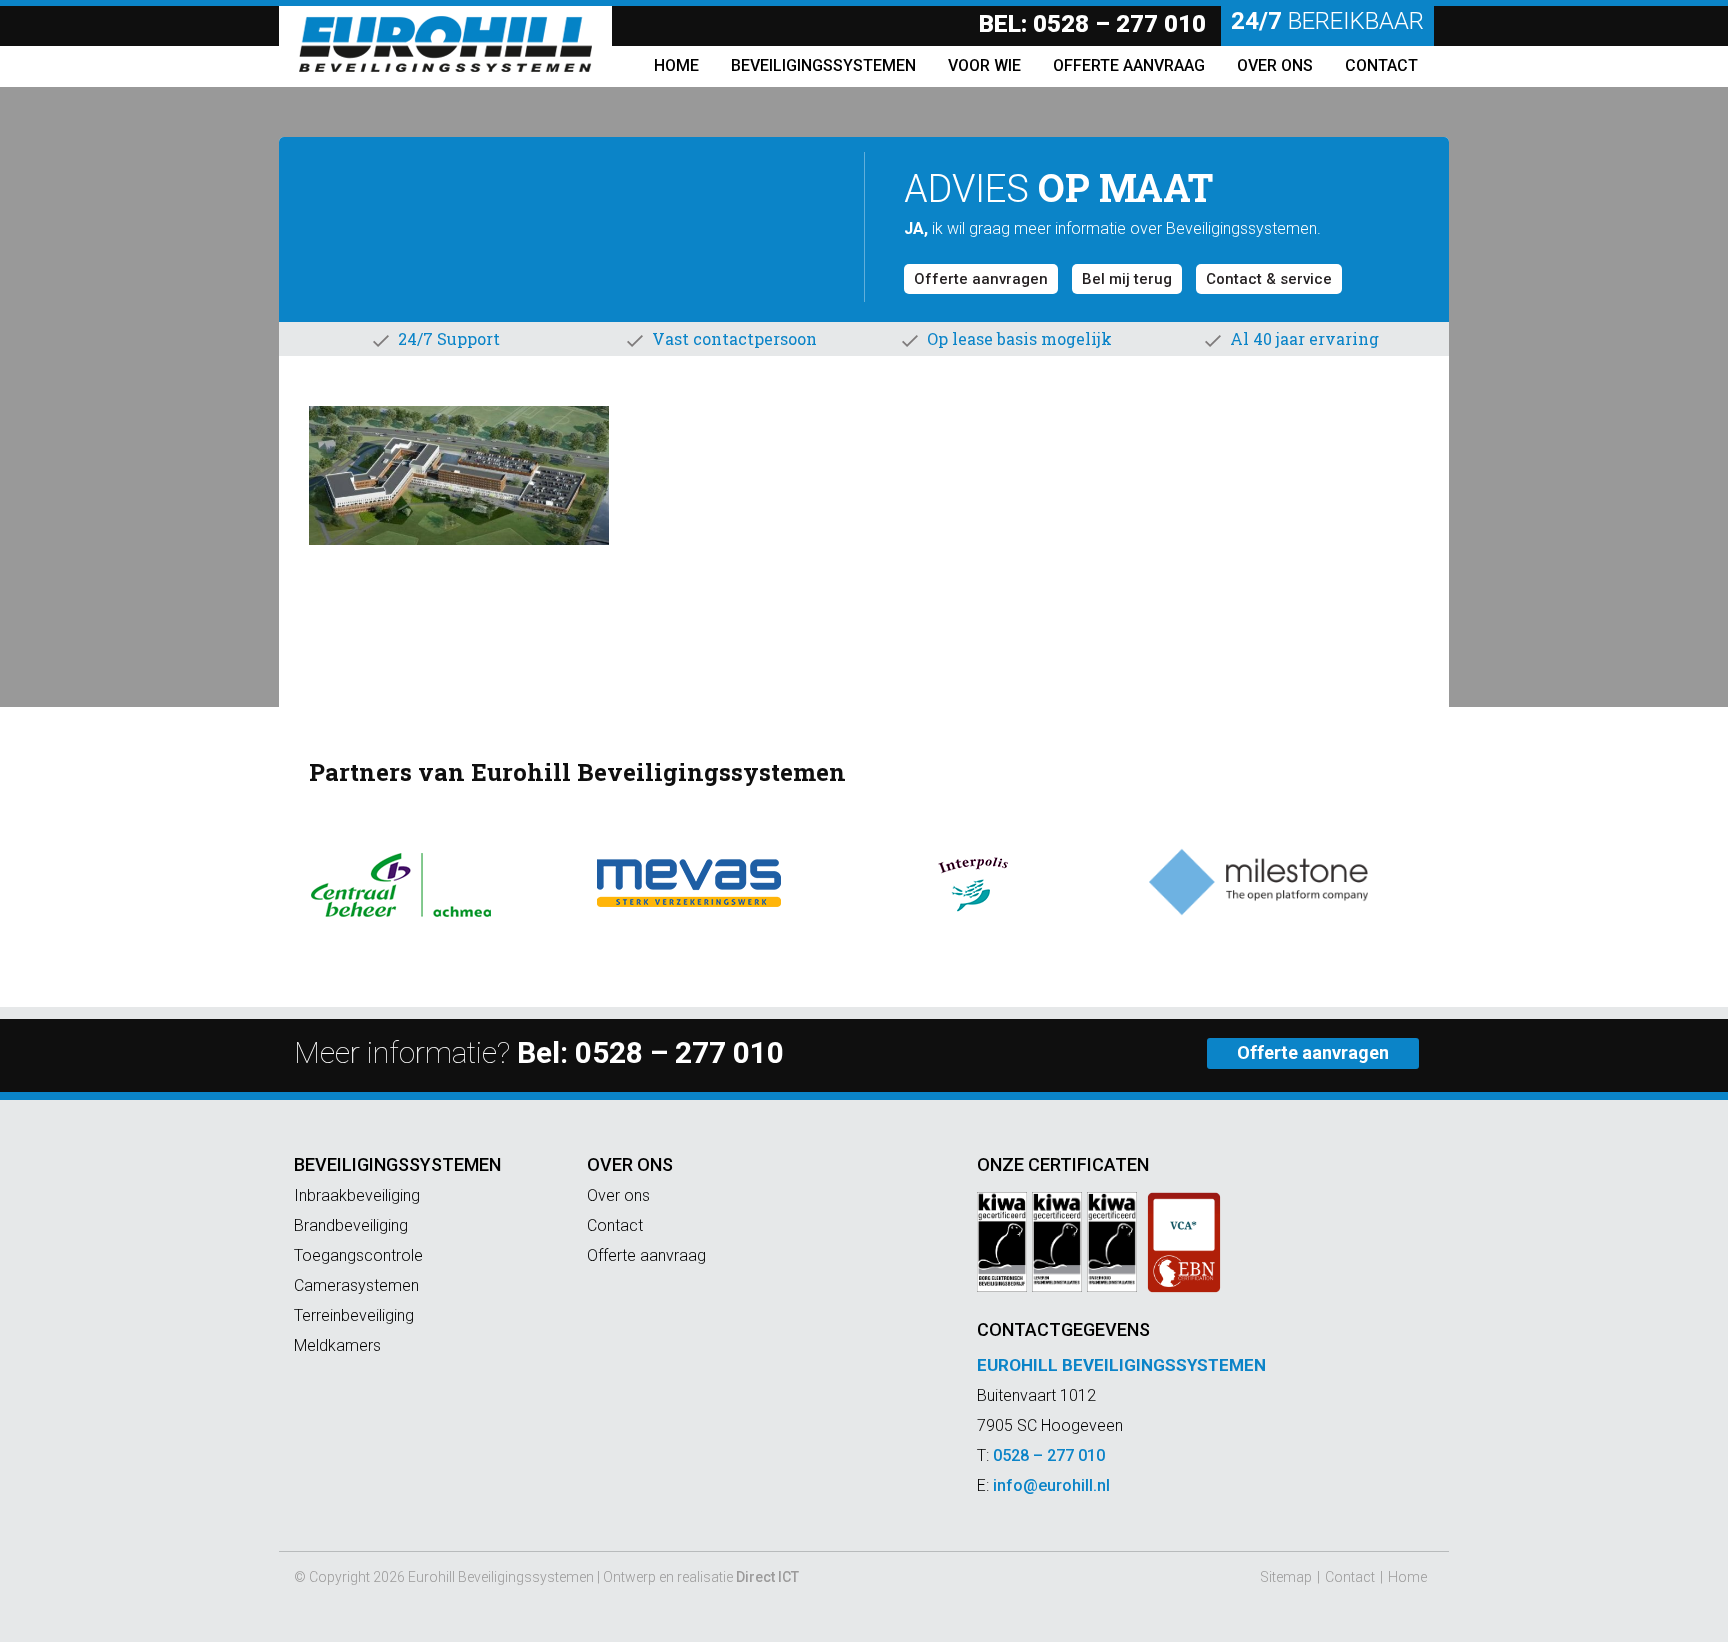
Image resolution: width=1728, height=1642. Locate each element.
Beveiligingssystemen (397, 1164)
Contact (615, 1225)
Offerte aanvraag (646, 1255)
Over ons (630, 1164)
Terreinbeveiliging (354, 1315)
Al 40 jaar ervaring (1304, 338)
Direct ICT (767, 1577)
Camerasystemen (356, 1285)
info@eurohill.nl (1051, 1485)
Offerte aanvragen (981, 279)
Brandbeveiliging (351, 1225)
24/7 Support (449, 338)
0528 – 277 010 (1119, 24)
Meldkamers (337, 1345)
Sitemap (1286, 1577)
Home (1407, 1577)
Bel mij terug (1127, 279)
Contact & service (1269, 279)
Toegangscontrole (358, 1255)
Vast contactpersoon (734, 338)
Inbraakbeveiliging (357, 1195)
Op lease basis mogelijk (1019, 338)
